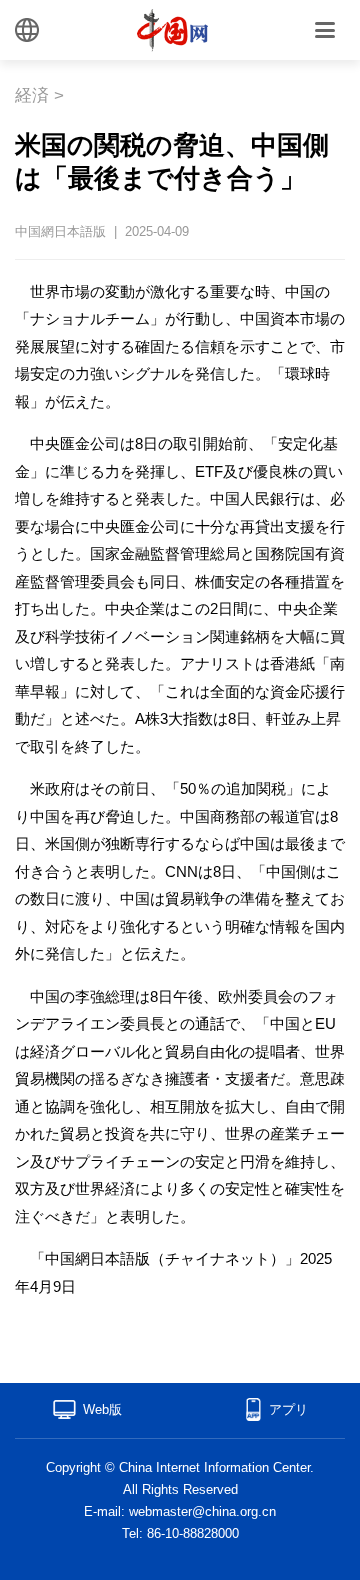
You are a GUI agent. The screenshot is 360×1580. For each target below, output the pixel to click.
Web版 (102, 1409)
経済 (32, 95)
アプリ (288, 1409)
